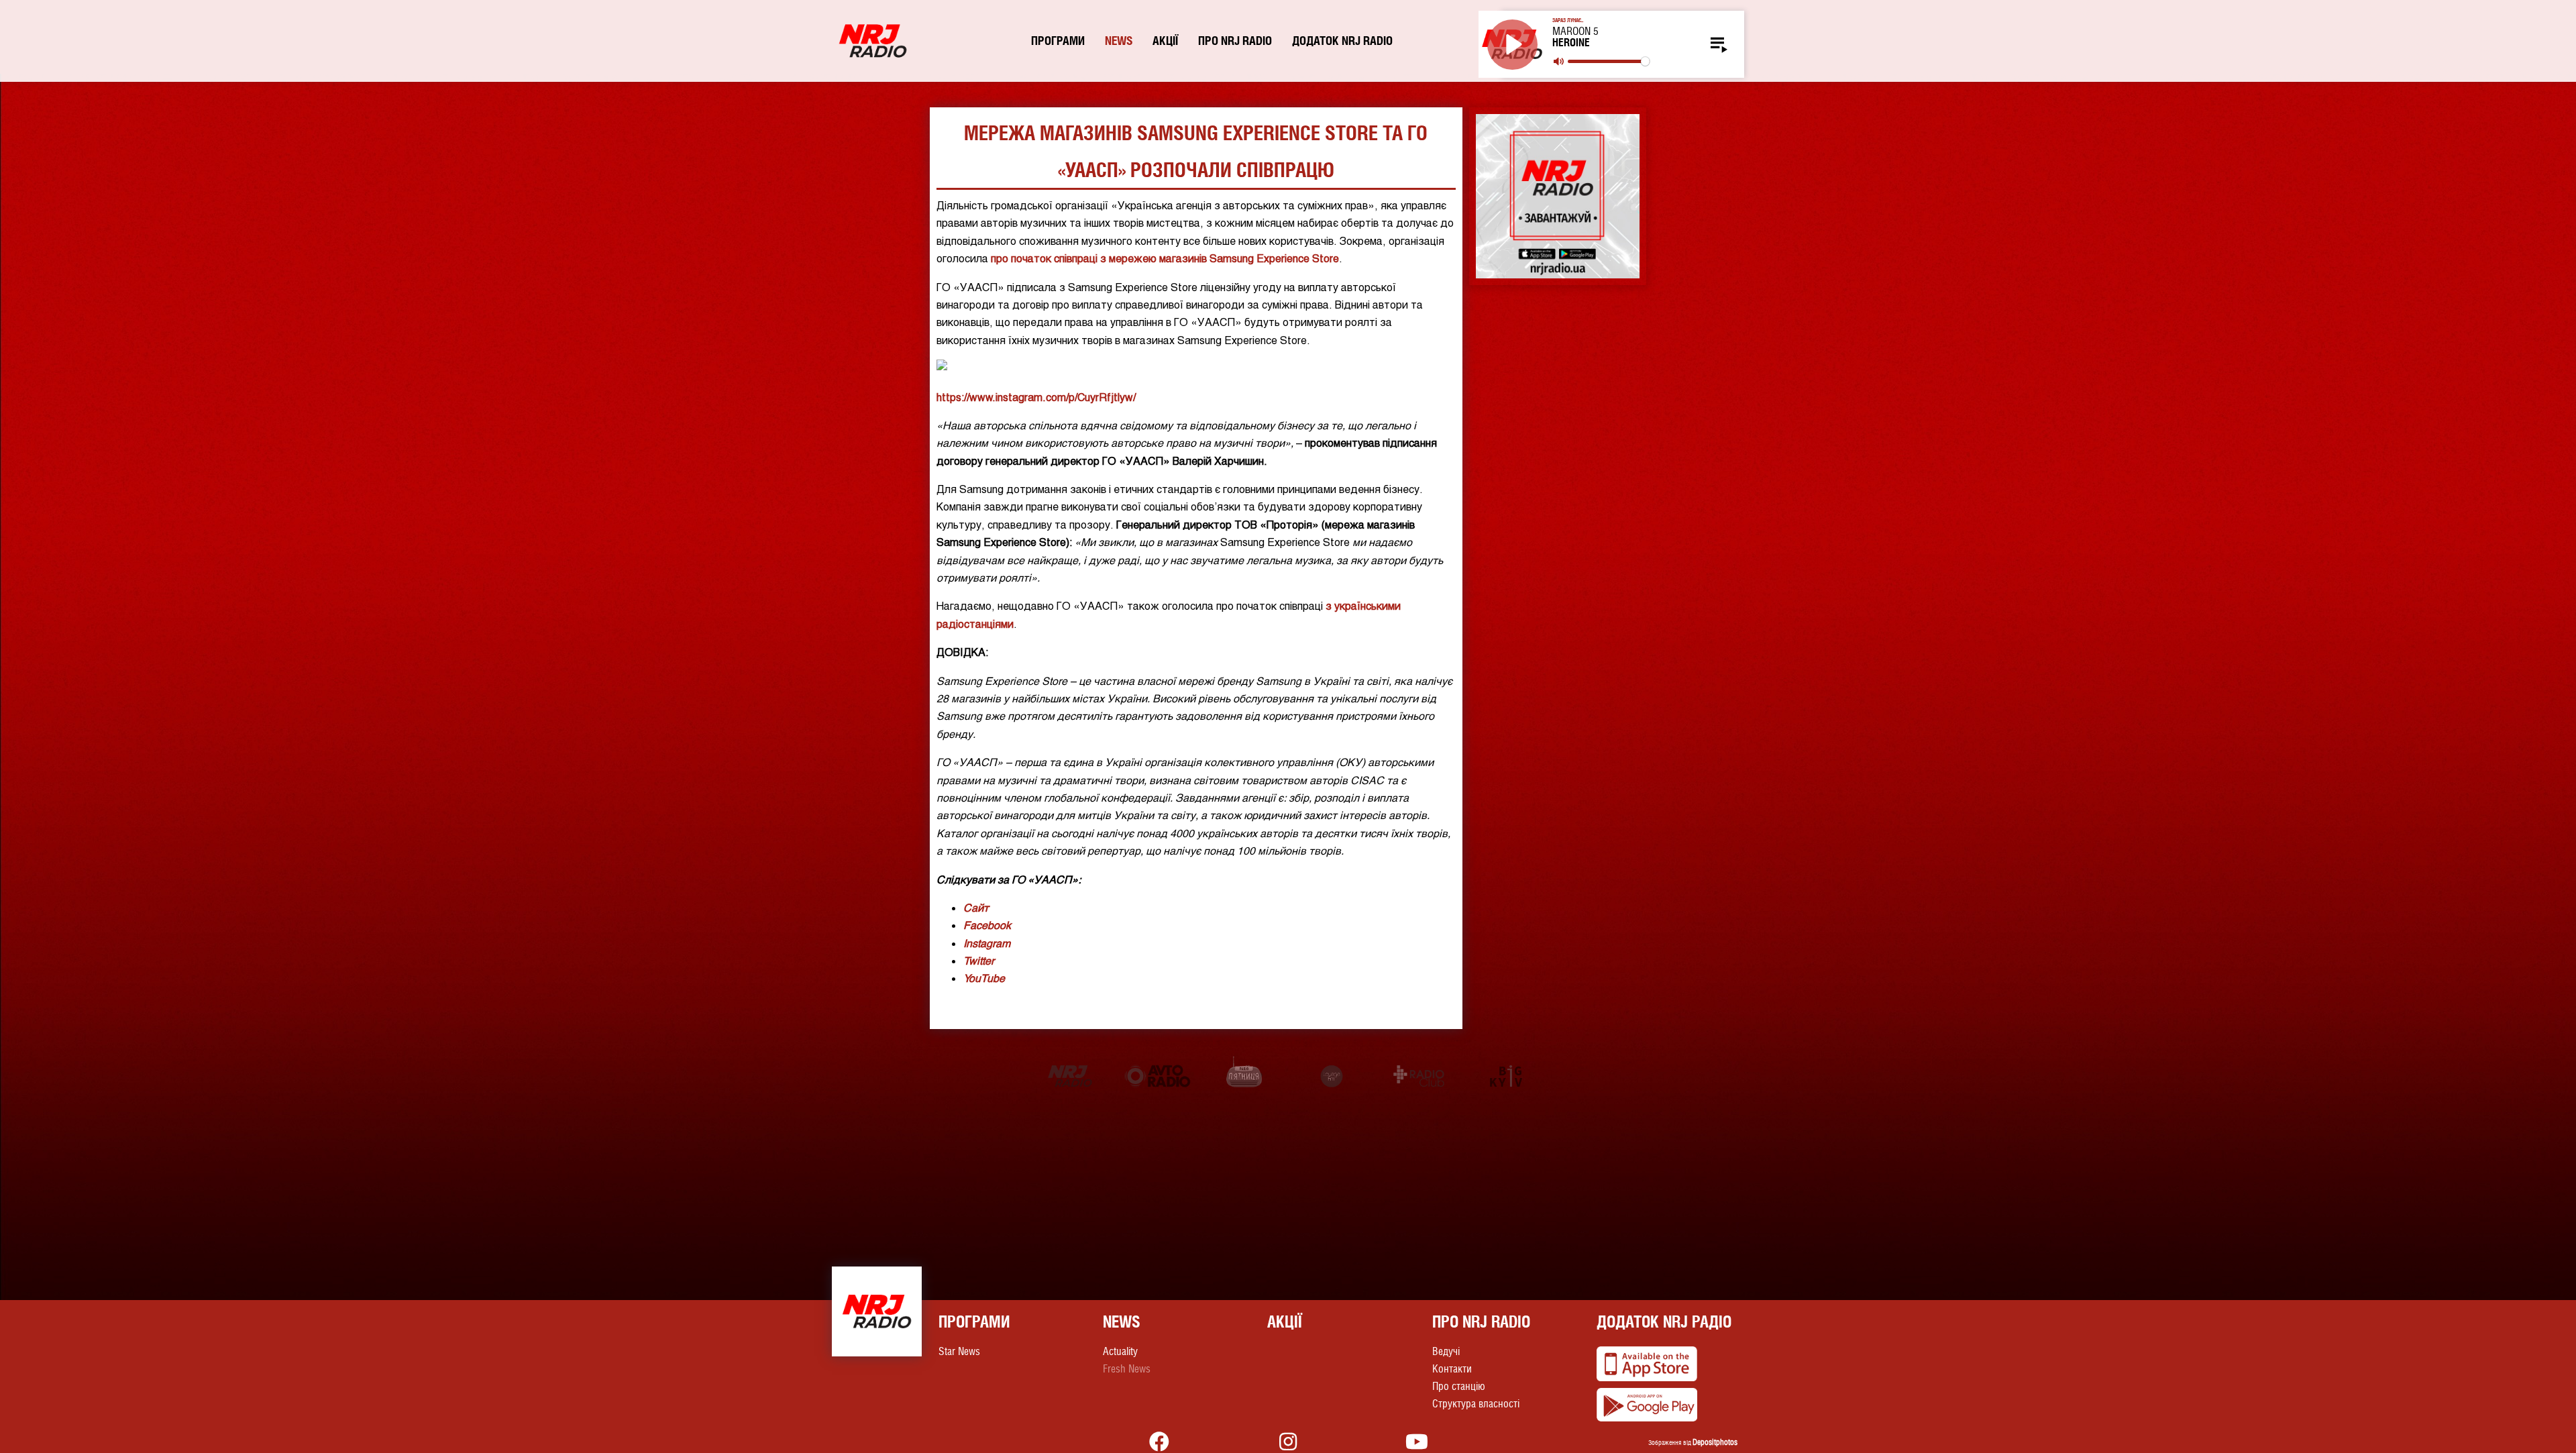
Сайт (976, 907)
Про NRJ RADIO (1235, 41)
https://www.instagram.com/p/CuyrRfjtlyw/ (1036, 397)
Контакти (1452, 1369)
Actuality (1120, 1351)
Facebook (987, 925)
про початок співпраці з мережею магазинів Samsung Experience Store (1165, 258)
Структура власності (1476, 1404)
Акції (1165, 41)
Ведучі (1446, 1351)
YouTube (984, 978)
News (1119, 41)
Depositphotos (1715, 1442)
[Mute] (1559, 61)
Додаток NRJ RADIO (1342, 41)
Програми (1058, 41)
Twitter (979, 960)
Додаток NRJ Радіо (1664, 1322)
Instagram (987, 943)
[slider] (1608, 61)
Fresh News (1127, 1369)
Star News (959, 1351)
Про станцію (1459, 1386)
